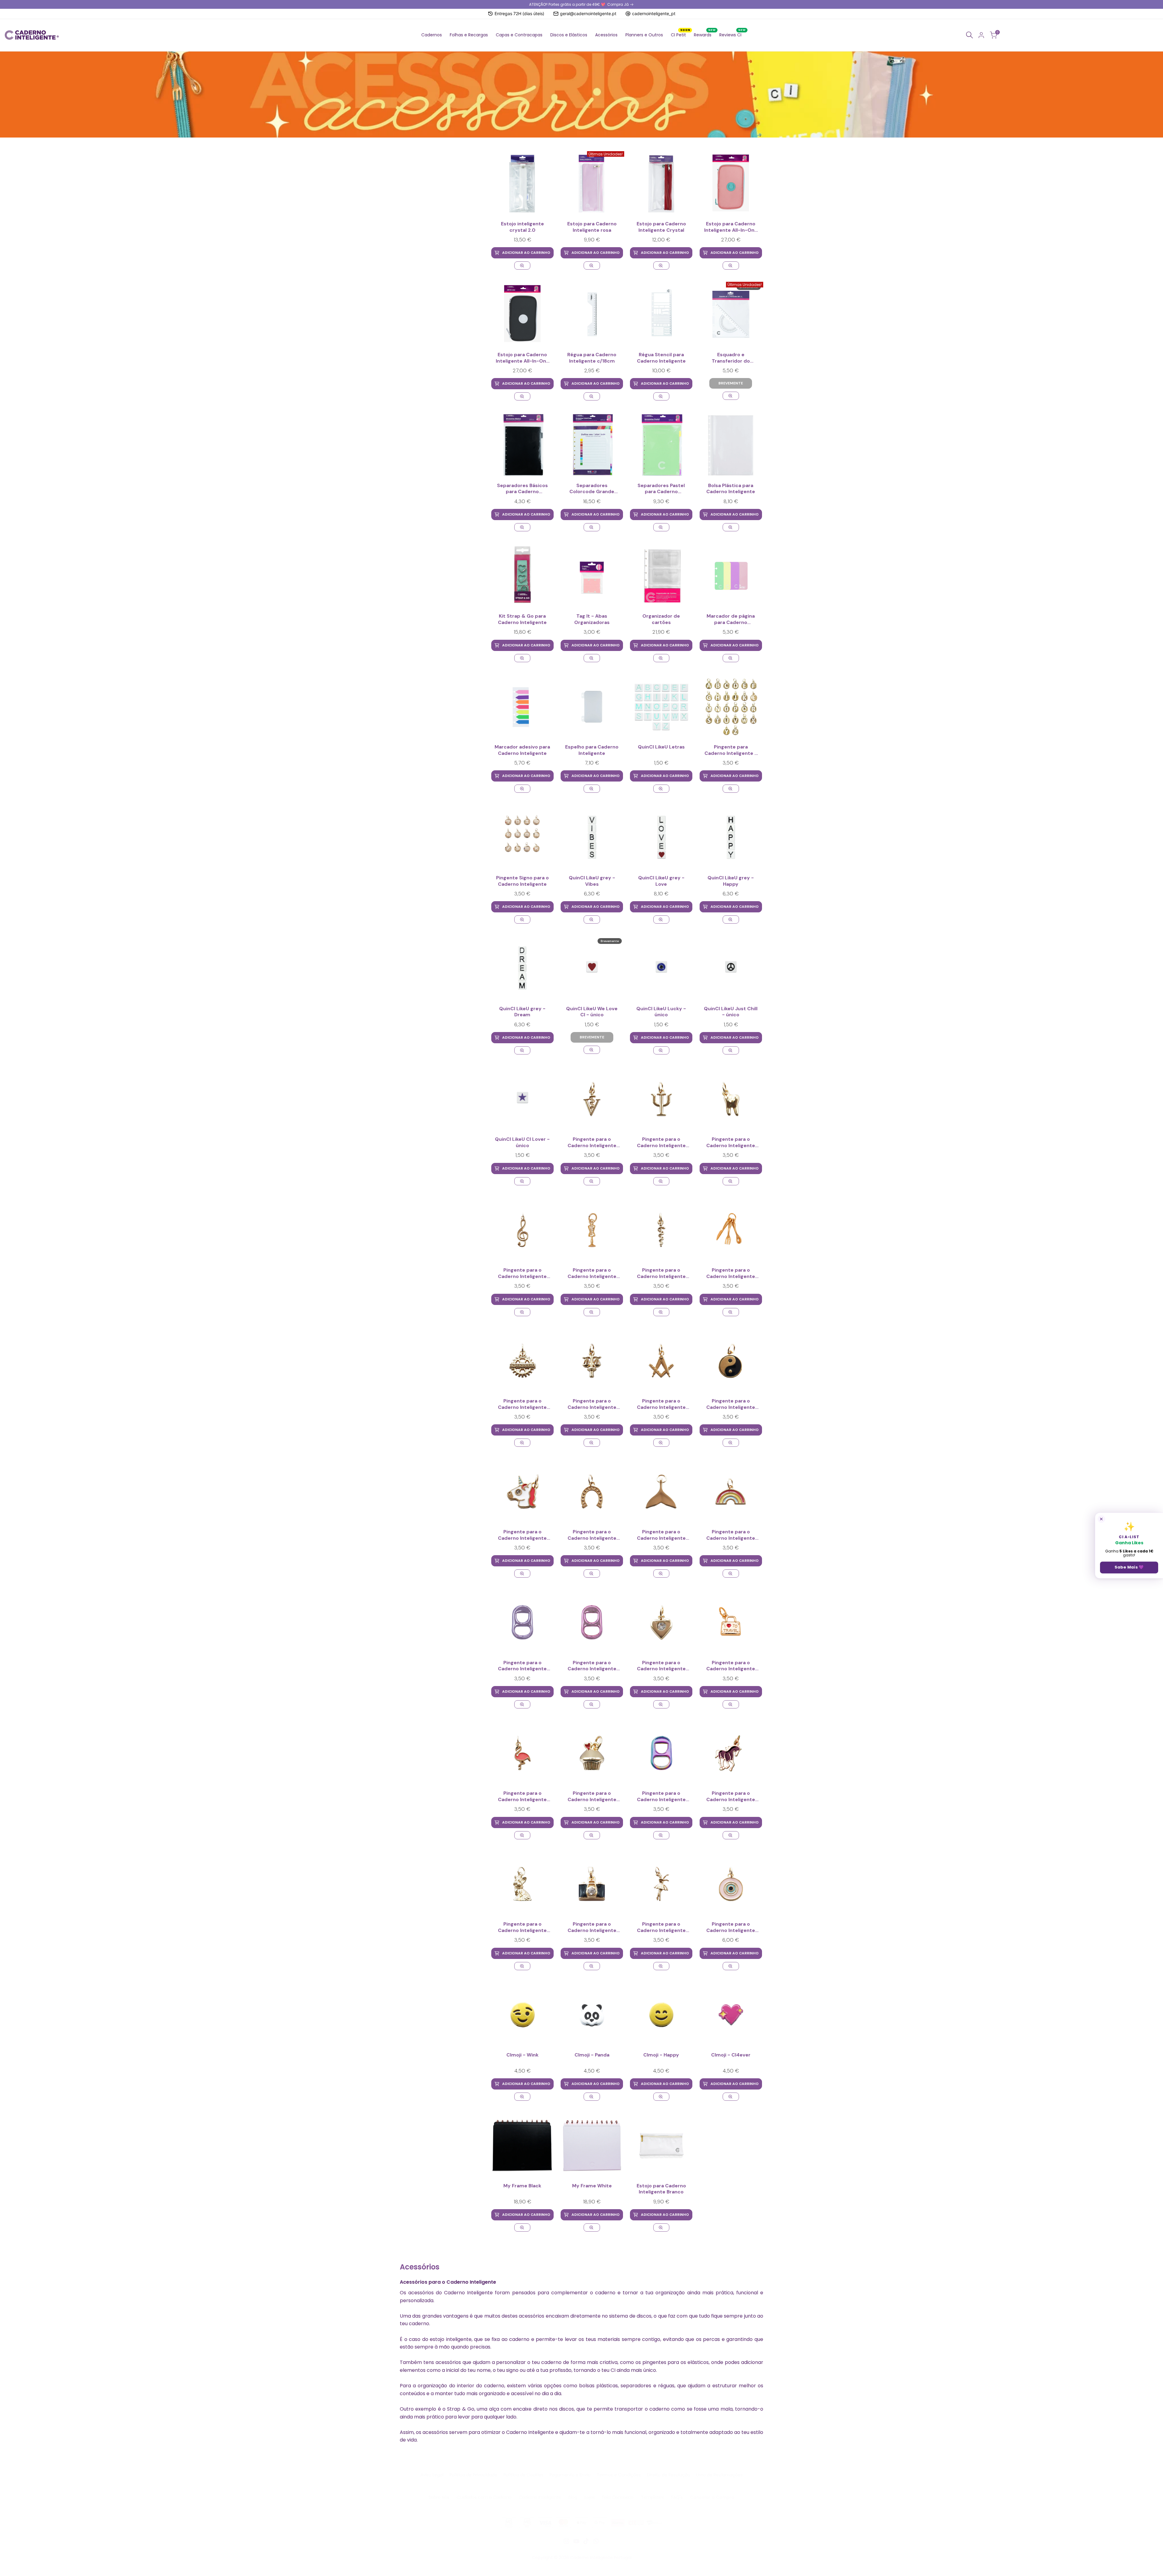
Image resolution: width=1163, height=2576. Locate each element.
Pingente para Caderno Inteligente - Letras (731, 750)
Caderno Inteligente (540, 2497)
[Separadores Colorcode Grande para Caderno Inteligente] (592, 445)
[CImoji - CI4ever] (731, 2015)
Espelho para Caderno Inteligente (592, 750)
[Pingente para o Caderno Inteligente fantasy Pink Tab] (592, 1622)
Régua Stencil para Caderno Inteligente (661, 358)
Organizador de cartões (661, 619)
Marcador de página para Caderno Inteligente (731, 619)
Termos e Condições (619, 2475)
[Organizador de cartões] (661, 576)
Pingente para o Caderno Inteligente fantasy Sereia (661, 1535)
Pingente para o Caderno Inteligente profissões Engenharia (522, 1404)
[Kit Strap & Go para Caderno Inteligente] (522, 576)
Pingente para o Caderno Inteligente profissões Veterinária (592, 1143)
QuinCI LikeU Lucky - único (661, 1012)
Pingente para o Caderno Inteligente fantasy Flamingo (522, 1797)
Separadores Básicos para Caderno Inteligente (522, 489)
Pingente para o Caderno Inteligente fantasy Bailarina (661, 1927)
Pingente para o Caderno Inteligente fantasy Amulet (731, 1927)
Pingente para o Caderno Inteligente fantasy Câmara (592, 1927)
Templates (652, 2497)
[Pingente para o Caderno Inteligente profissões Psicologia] (661, 1099)
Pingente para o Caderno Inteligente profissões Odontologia (731, 1143)
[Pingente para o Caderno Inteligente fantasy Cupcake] (592, 1753)
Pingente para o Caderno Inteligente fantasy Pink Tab (592, 1666)
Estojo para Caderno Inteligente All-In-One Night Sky (522, 358)
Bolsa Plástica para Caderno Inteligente (731, 489)
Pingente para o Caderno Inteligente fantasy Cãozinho (522, 1927)
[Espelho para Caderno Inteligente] (592, 707)
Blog (573, 2497)
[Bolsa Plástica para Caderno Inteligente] (731, 445)
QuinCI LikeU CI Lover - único (522, 1142)
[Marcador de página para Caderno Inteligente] (731, 576)
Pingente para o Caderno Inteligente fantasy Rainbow (731, 1535)
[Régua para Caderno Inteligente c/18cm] (592, 314)
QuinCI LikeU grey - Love (661, 881)
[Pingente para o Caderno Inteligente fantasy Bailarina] (661, 1884)
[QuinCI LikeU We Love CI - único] (592, 1050)
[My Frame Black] (522, 2145)
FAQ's (677, 2497)
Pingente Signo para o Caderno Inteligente (522, 881)
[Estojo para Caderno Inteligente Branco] (661, 2145)
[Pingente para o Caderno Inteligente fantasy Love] (661, 1622)
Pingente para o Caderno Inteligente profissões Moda (592, 1273)
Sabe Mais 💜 (1129, 1567)
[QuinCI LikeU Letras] (661, 707)
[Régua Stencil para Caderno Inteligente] (661, 314)
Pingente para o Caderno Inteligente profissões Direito (592, 1404)
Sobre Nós (439, 2497)
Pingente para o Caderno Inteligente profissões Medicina (661, 1273)
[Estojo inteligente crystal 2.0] (522, 184)
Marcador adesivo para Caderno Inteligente (522, 750)
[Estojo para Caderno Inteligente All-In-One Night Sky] (522, 314)
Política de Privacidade (473, 2475)
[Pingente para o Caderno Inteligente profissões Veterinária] (592, 1099)
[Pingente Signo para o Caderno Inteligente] (522, 837)
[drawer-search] (969, 35)
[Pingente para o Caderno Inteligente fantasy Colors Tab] (661, 1753)
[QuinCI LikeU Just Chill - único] (731, 968)
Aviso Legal (432, 2475)
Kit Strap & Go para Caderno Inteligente (522, 619)
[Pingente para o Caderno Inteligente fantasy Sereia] (661, 1491)
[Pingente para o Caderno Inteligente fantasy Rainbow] (731, 1491)
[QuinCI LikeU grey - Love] (661, 837)
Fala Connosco (618, 2497)
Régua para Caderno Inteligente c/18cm (592, 358)
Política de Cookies (523, 2475)
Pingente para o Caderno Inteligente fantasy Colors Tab (661, 1797)
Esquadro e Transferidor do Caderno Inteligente (731, 358)
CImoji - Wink (522, 2055)
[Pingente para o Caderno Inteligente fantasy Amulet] (731, 1884)
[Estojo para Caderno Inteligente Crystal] (661, 184)
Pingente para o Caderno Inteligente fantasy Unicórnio (522, 1535)
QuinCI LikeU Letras (661, 747)
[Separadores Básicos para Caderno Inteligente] (522, 445)
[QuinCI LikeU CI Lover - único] (522, 1099)
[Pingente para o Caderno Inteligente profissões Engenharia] (522, 1361)
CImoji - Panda (592, 2055)
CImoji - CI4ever (731, 2055)
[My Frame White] (592, 2145)
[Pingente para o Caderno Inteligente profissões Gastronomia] (731, 1230)
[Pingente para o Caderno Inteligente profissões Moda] (592, 1230)
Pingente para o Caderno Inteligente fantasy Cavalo (731, 1797)
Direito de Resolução (669, 2475)
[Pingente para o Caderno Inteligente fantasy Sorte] (592, 1491)
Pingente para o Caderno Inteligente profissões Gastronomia (731, 1273)
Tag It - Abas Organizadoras (592, 619)
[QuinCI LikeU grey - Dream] (522, 968)
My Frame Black (522, 2186)
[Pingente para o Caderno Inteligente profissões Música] (522, 1230)
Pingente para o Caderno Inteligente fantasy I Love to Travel (731, 1666)
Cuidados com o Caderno (484, 2497)
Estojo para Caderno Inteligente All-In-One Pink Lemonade (731, 227)
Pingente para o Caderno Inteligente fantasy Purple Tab (522, 1666)
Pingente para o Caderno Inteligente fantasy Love (661, 1666)
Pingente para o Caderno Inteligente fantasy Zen (731, 1404)
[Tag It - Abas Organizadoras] (592, 576)
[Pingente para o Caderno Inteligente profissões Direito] (592, 1361)
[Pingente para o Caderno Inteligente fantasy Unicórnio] (522, 1491)
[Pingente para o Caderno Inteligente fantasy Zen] (731, 1361)
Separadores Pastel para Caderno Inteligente (661, 489)
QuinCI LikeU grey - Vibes (592, 881)
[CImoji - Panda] (592, 2015)
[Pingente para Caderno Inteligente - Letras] (731, 707)
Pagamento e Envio (570, 2475)
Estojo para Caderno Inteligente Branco (661, 2189)
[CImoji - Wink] (522, 2015)
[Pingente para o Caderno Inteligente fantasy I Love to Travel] (731, 1622)
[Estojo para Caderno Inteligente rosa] (592, 266)
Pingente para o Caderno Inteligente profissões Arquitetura (661, 1404)
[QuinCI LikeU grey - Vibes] (592, 837)
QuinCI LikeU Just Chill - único (731, 1012)
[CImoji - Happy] (661, 2015)
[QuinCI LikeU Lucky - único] (661, 968)
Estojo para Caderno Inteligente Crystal (661, 227)
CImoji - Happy (661, 2055)
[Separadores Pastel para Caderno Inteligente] (661, 445)
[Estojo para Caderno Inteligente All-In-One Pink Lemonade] (731, 184)
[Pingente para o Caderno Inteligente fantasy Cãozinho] (522, 1884)
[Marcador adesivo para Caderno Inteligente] (522, 707)
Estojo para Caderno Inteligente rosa (592, 227)
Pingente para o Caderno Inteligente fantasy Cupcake (592, 1797)
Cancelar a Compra (712, 2497)
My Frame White (592, 2186)
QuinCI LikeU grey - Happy (731, 881)
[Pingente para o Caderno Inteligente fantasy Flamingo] (522, 1753)
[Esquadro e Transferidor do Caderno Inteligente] (731, 396)
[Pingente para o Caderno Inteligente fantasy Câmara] (592, 1884)
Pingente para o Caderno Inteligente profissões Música (522, 1273)
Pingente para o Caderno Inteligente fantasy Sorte (592, 1535)
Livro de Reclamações (719, 2475)
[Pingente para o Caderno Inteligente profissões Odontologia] (731, 1099)
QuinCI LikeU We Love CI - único (592, 1012)
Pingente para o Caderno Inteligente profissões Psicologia (661, 1143)
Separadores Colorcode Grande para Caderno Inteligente (592, 489)
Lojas (590, 2497)
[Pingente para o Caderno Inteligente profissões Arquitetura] (661, 1361)
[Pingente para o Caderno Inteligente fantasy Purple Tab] (522, 1622)
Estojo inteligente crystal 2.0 (522, 227)
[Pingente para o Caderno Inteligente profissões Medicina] (661, 1230)
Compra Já (618, 4)
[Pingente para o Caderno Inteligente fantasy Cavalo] (731, 1753)
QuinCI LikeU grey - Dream (522, 1012)
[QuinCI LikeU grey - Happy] (731, 837)
